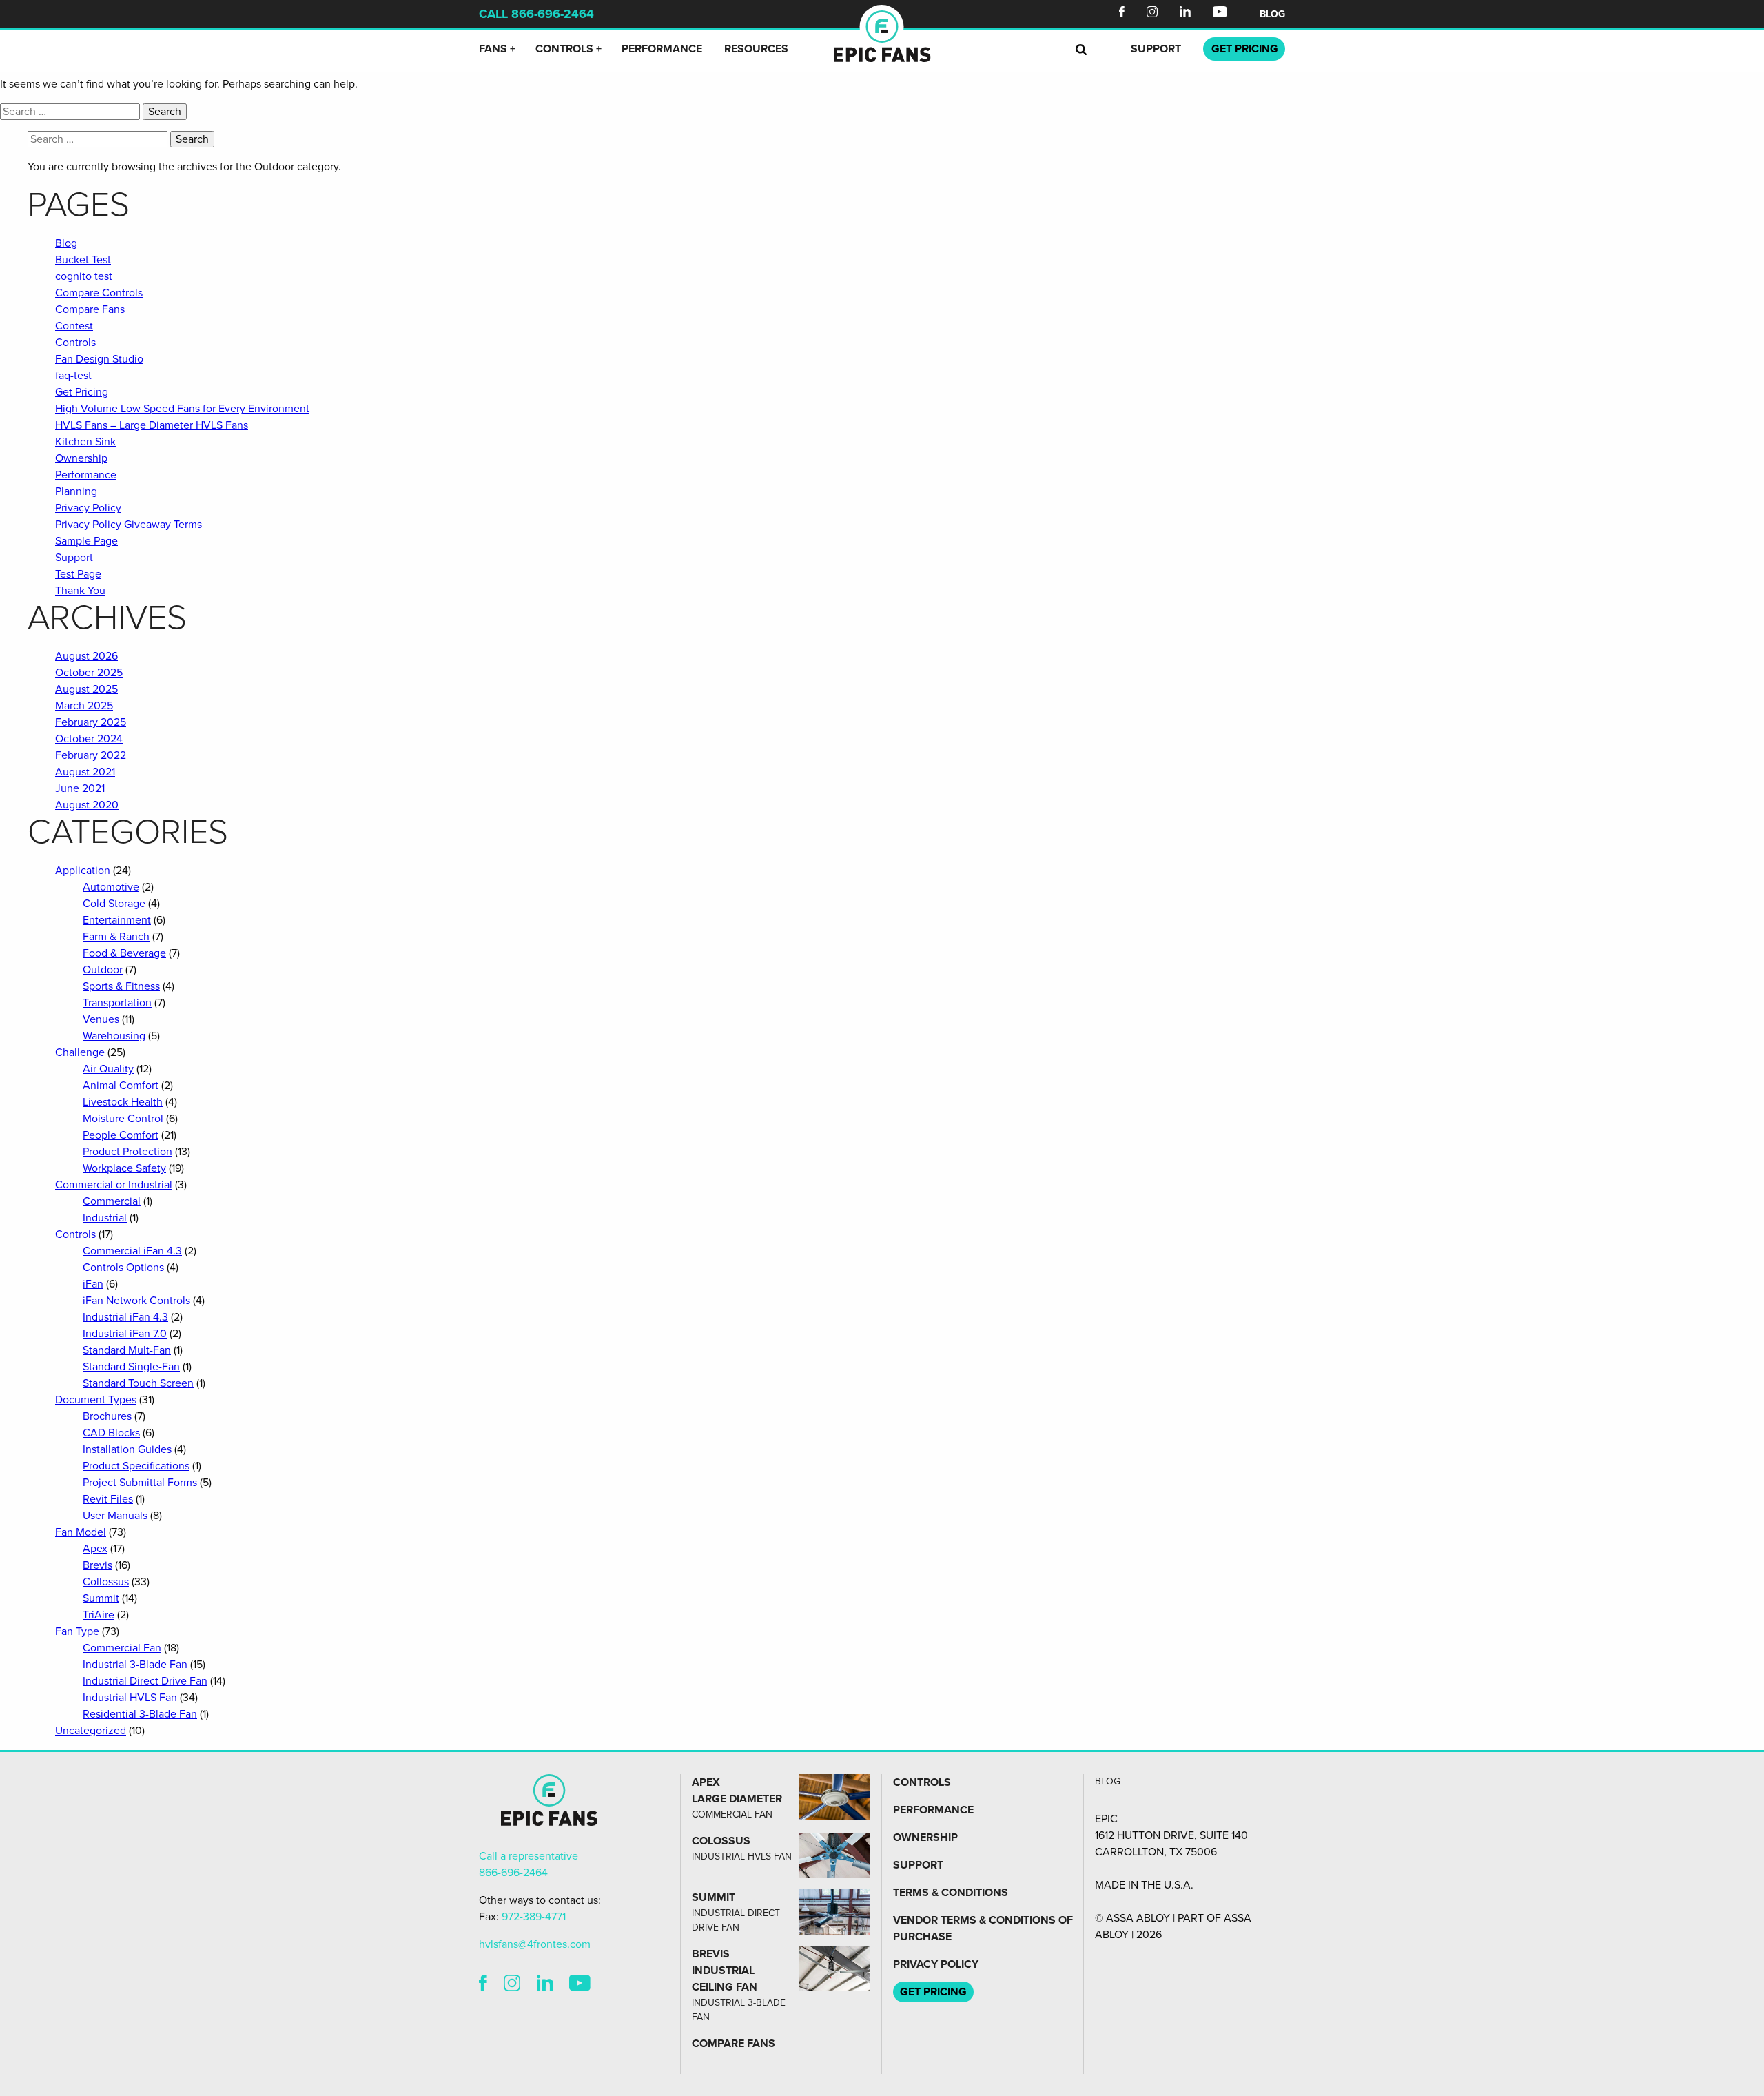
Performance (662, 49)
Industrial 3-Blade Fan (135, 1665)
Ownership (81, 458)
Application (83, 871)
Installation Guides (127, 1449)
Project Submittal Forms (140, 1483)
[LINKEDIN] (545, 1985)
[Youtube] (1220, 14)
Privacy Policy (88, 508)
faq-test (73, 376)
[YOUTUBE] (580, 1985)
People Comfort (121, 1135)
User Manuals (115, 1516)
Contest (74, 326)
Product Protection (127, 1152)
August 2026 (86, 656)
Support (1156, 49)
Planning (76, 491)
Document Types (96, 1400)
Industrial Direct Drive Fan (145, 1681)
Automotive (111, 887)
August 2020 (87, 805)
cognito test (84, 276)
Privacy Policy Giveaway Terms (129, 525)
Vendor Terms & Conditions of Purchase (983, 1929)
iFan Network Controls (136, 1301)
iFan (93, 1284)
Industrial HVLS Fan (130, 1698)
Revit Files (108, 1499)
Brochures (107, 1416)
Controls (564, 49)
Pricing (1245, 49)
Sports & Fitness (121, 986)
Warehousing (114, 1036)
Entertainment (117, 920)
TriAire (99, 1615)
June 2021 (80, 788)
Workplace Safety (124, 1168)
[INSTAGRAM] (512, 1985)
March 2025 (84, 706)
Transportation (117, 1003)
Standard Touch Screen (138, 1383)
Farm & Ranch (116, 937)
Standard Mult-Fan (127, 1350)
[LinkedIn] (1185, 14)
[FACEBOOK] (483, 1985)
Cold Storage (114, 904)
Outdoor (103, 970)
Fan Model (81, 1532)
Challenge (80, 1052)
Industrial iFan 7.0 (125, 1334)
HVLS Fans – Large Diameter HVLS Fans (152, 425)
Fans (493, 49)
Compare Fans (90, 309)
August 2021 (85, 772)
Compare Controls (99, 293)
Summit (101, 1598)
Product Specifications (136, 1466)
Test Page (78, 574)
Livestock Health (123, 1102)
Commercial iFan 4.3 (132, 1251)
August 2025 (86, 689)
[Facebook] (1122, 14)
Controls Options (123, 1268)
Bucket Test (83, 260)
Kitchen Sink (85, 442)
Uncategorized (91, 1731)
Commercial (112, 1201)
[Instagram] (1152, 14)
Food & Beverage (124, 953)
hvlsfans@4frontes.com (535, 1944)
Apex (95, 1549)
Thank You (80, 591)
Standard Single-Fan (131, 1367)
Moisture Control (123, 1119)
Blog (1272, 14)
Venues (101, 1019)
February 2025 (91, 722)
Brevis (98, 1565)
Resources (756, 49)
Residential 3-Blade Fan (140, 1714)
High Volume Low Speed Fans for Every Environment (182, 409)
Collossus (106, 1582)
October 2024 (89, 739)
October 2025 (89, 673)
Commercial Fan (122, 1648)
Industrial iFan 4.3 (125, 1317)
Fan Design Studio (99, 359)
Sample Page (86, 541)
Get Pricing (82, 392)
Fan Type (77, 1631)
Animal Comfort (121, 1086)
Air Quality (108, 1069)
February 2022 (91, 755)
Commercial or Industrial (114, 1185)
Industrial (105, 1218)
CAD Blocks (111, 1433)
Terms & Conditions (951, 1893)
